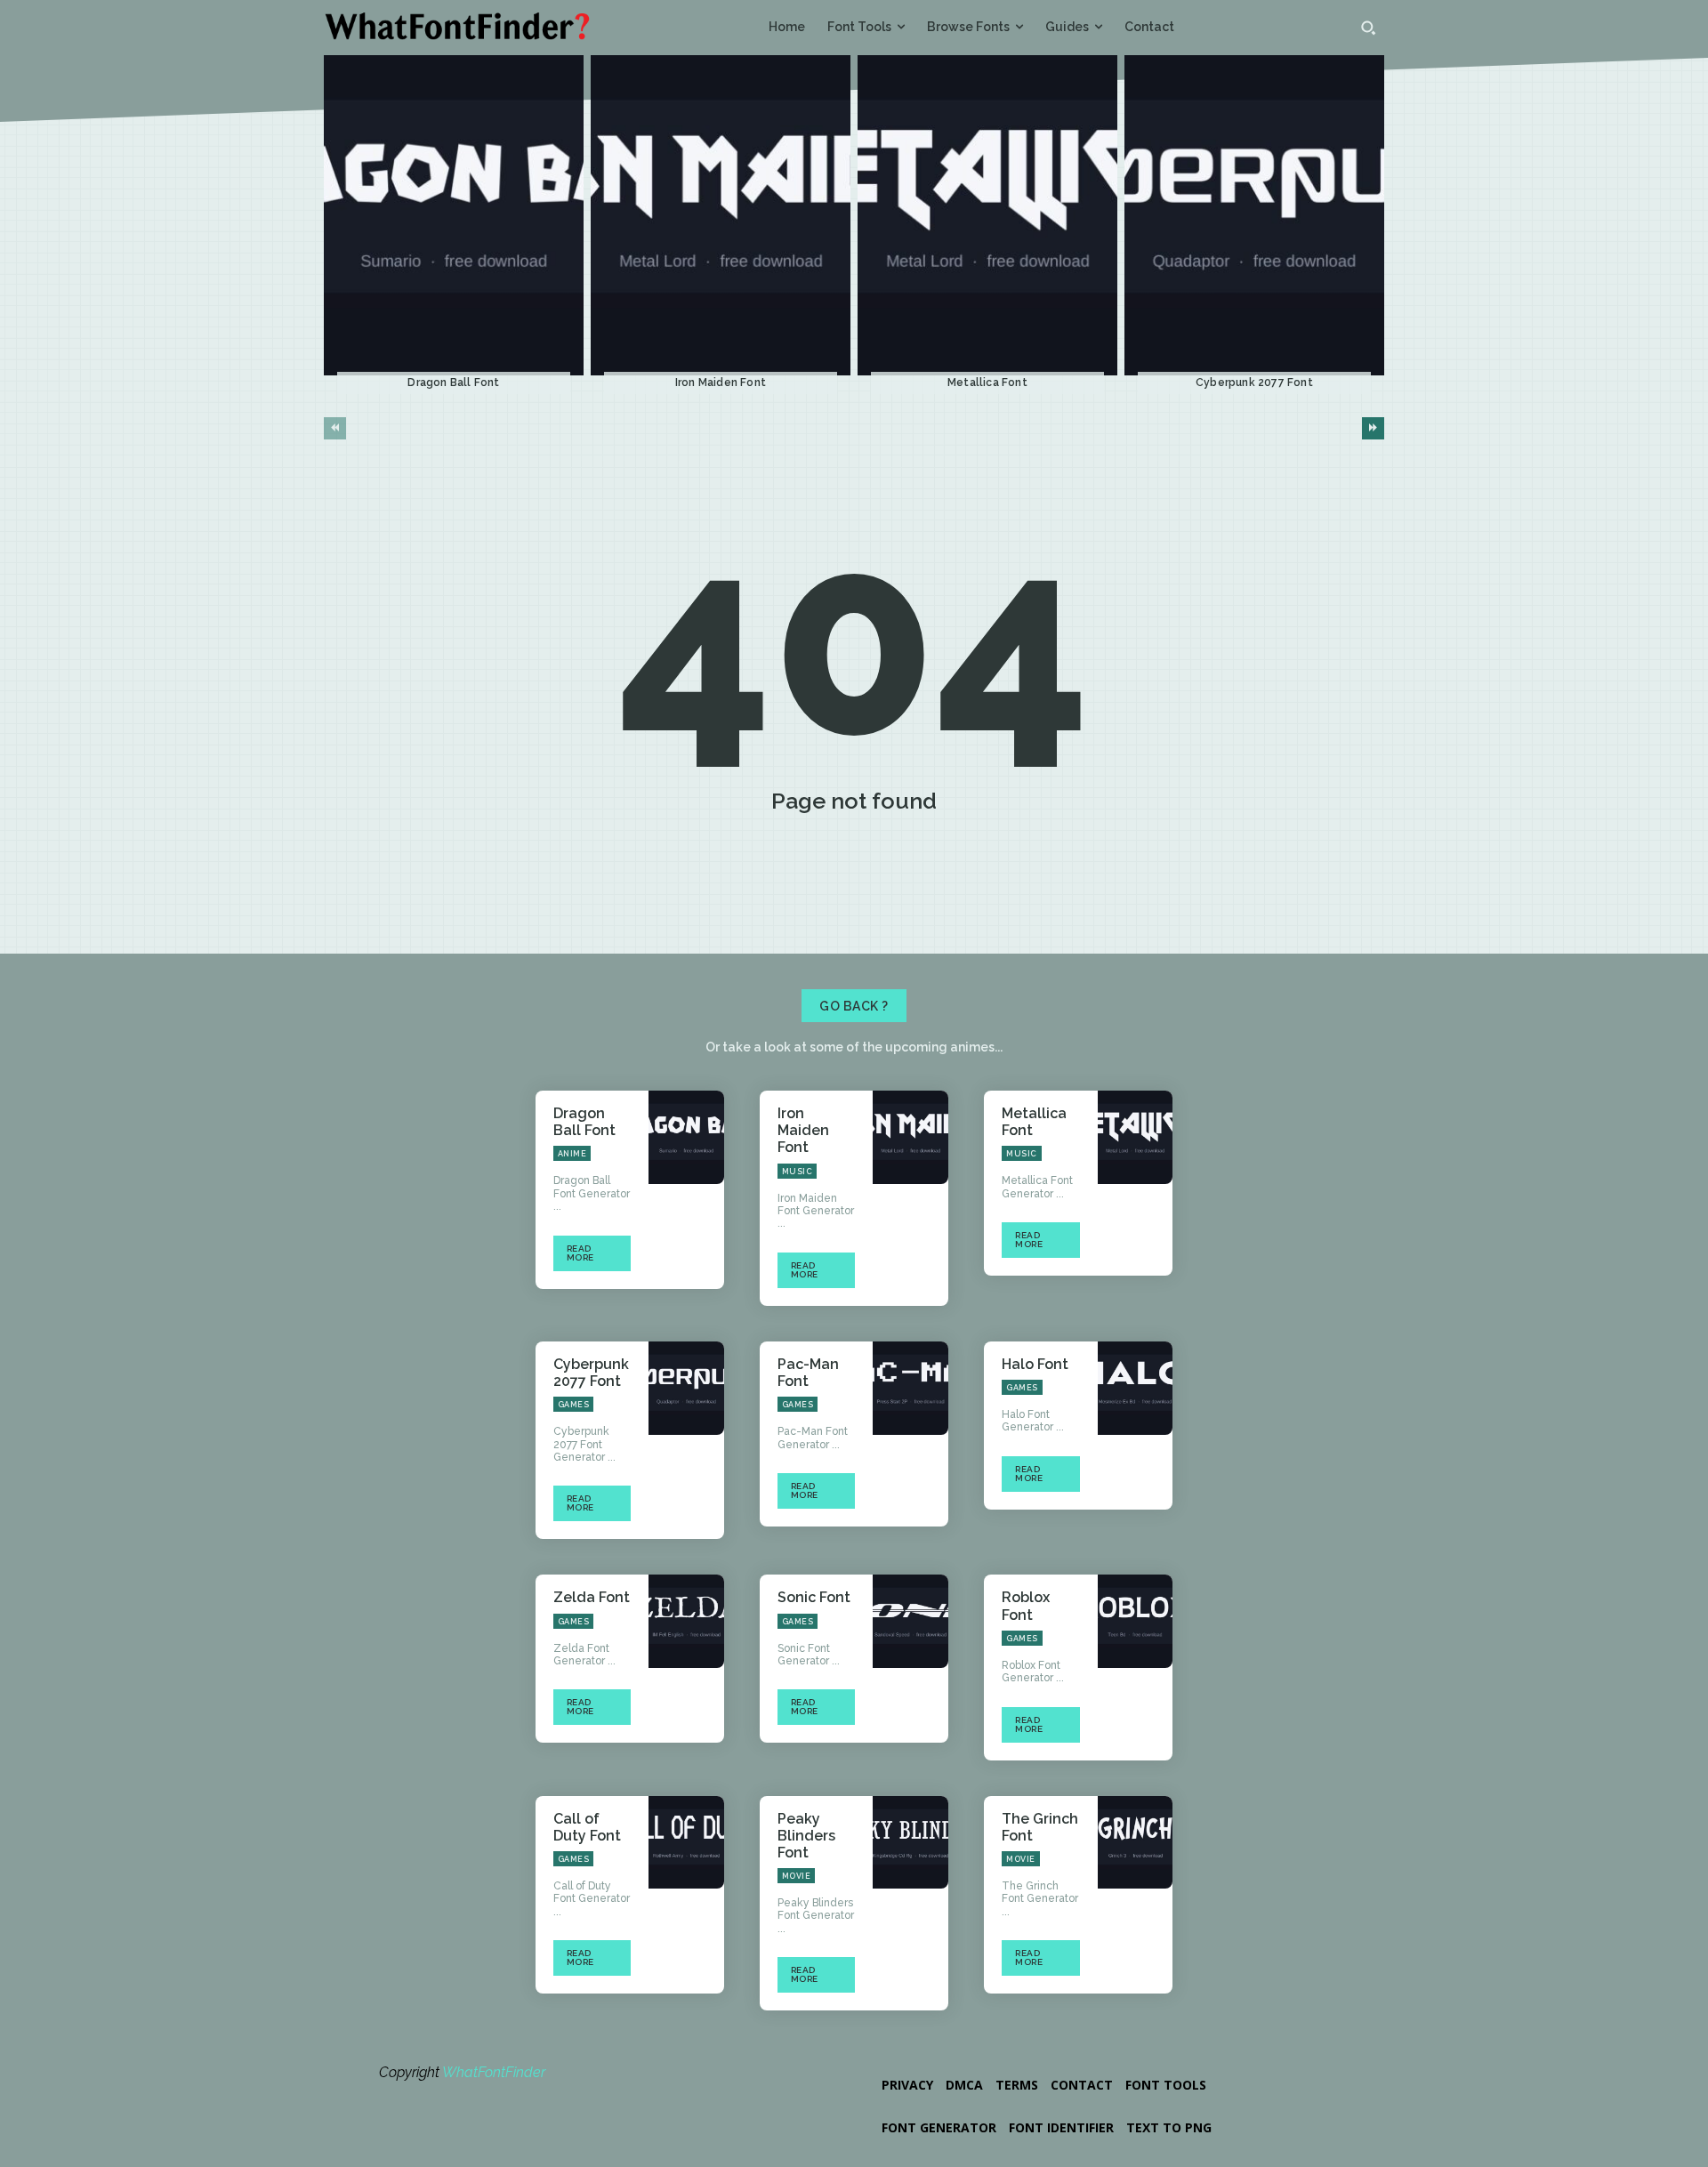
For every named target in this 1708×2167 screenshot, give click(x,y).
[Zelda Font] (686, 1621)
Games (574, 1405)
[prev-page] (335, 428)
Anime (572, 1154)
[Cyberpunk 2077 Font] (1254, 216)
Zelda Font (592, 1597)
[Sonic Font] (910, 1621)
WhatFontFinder (494, 2072)
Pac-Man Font (808, 1373)
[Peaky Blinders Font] (910, 1843)
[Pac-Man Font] (910, 1388)
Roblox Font (1026, 1606)
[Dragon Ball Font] (454, 216)
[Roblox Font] (1136, 1621)
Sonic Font (814, 1597)
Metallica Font (987, 383)
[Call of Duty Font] (686, 1843)
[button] (1368, 28)
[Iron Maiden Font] (721, 216)
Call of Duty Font (587, 1827)
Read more (580, 1253)
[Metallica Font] (987, 216)
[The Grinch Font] (1136, 1843)
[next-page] (1373, 428)
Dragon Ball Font (453, 383)
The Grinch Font (1040, 1827)
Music (798, 1172)
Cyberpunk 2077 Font (1254, 383)
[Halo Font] (1136, 1388)
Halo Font (1035, 1364)
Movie (797, 1876)
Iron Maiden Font (721, 383)
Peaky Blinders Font (806, 1836)
